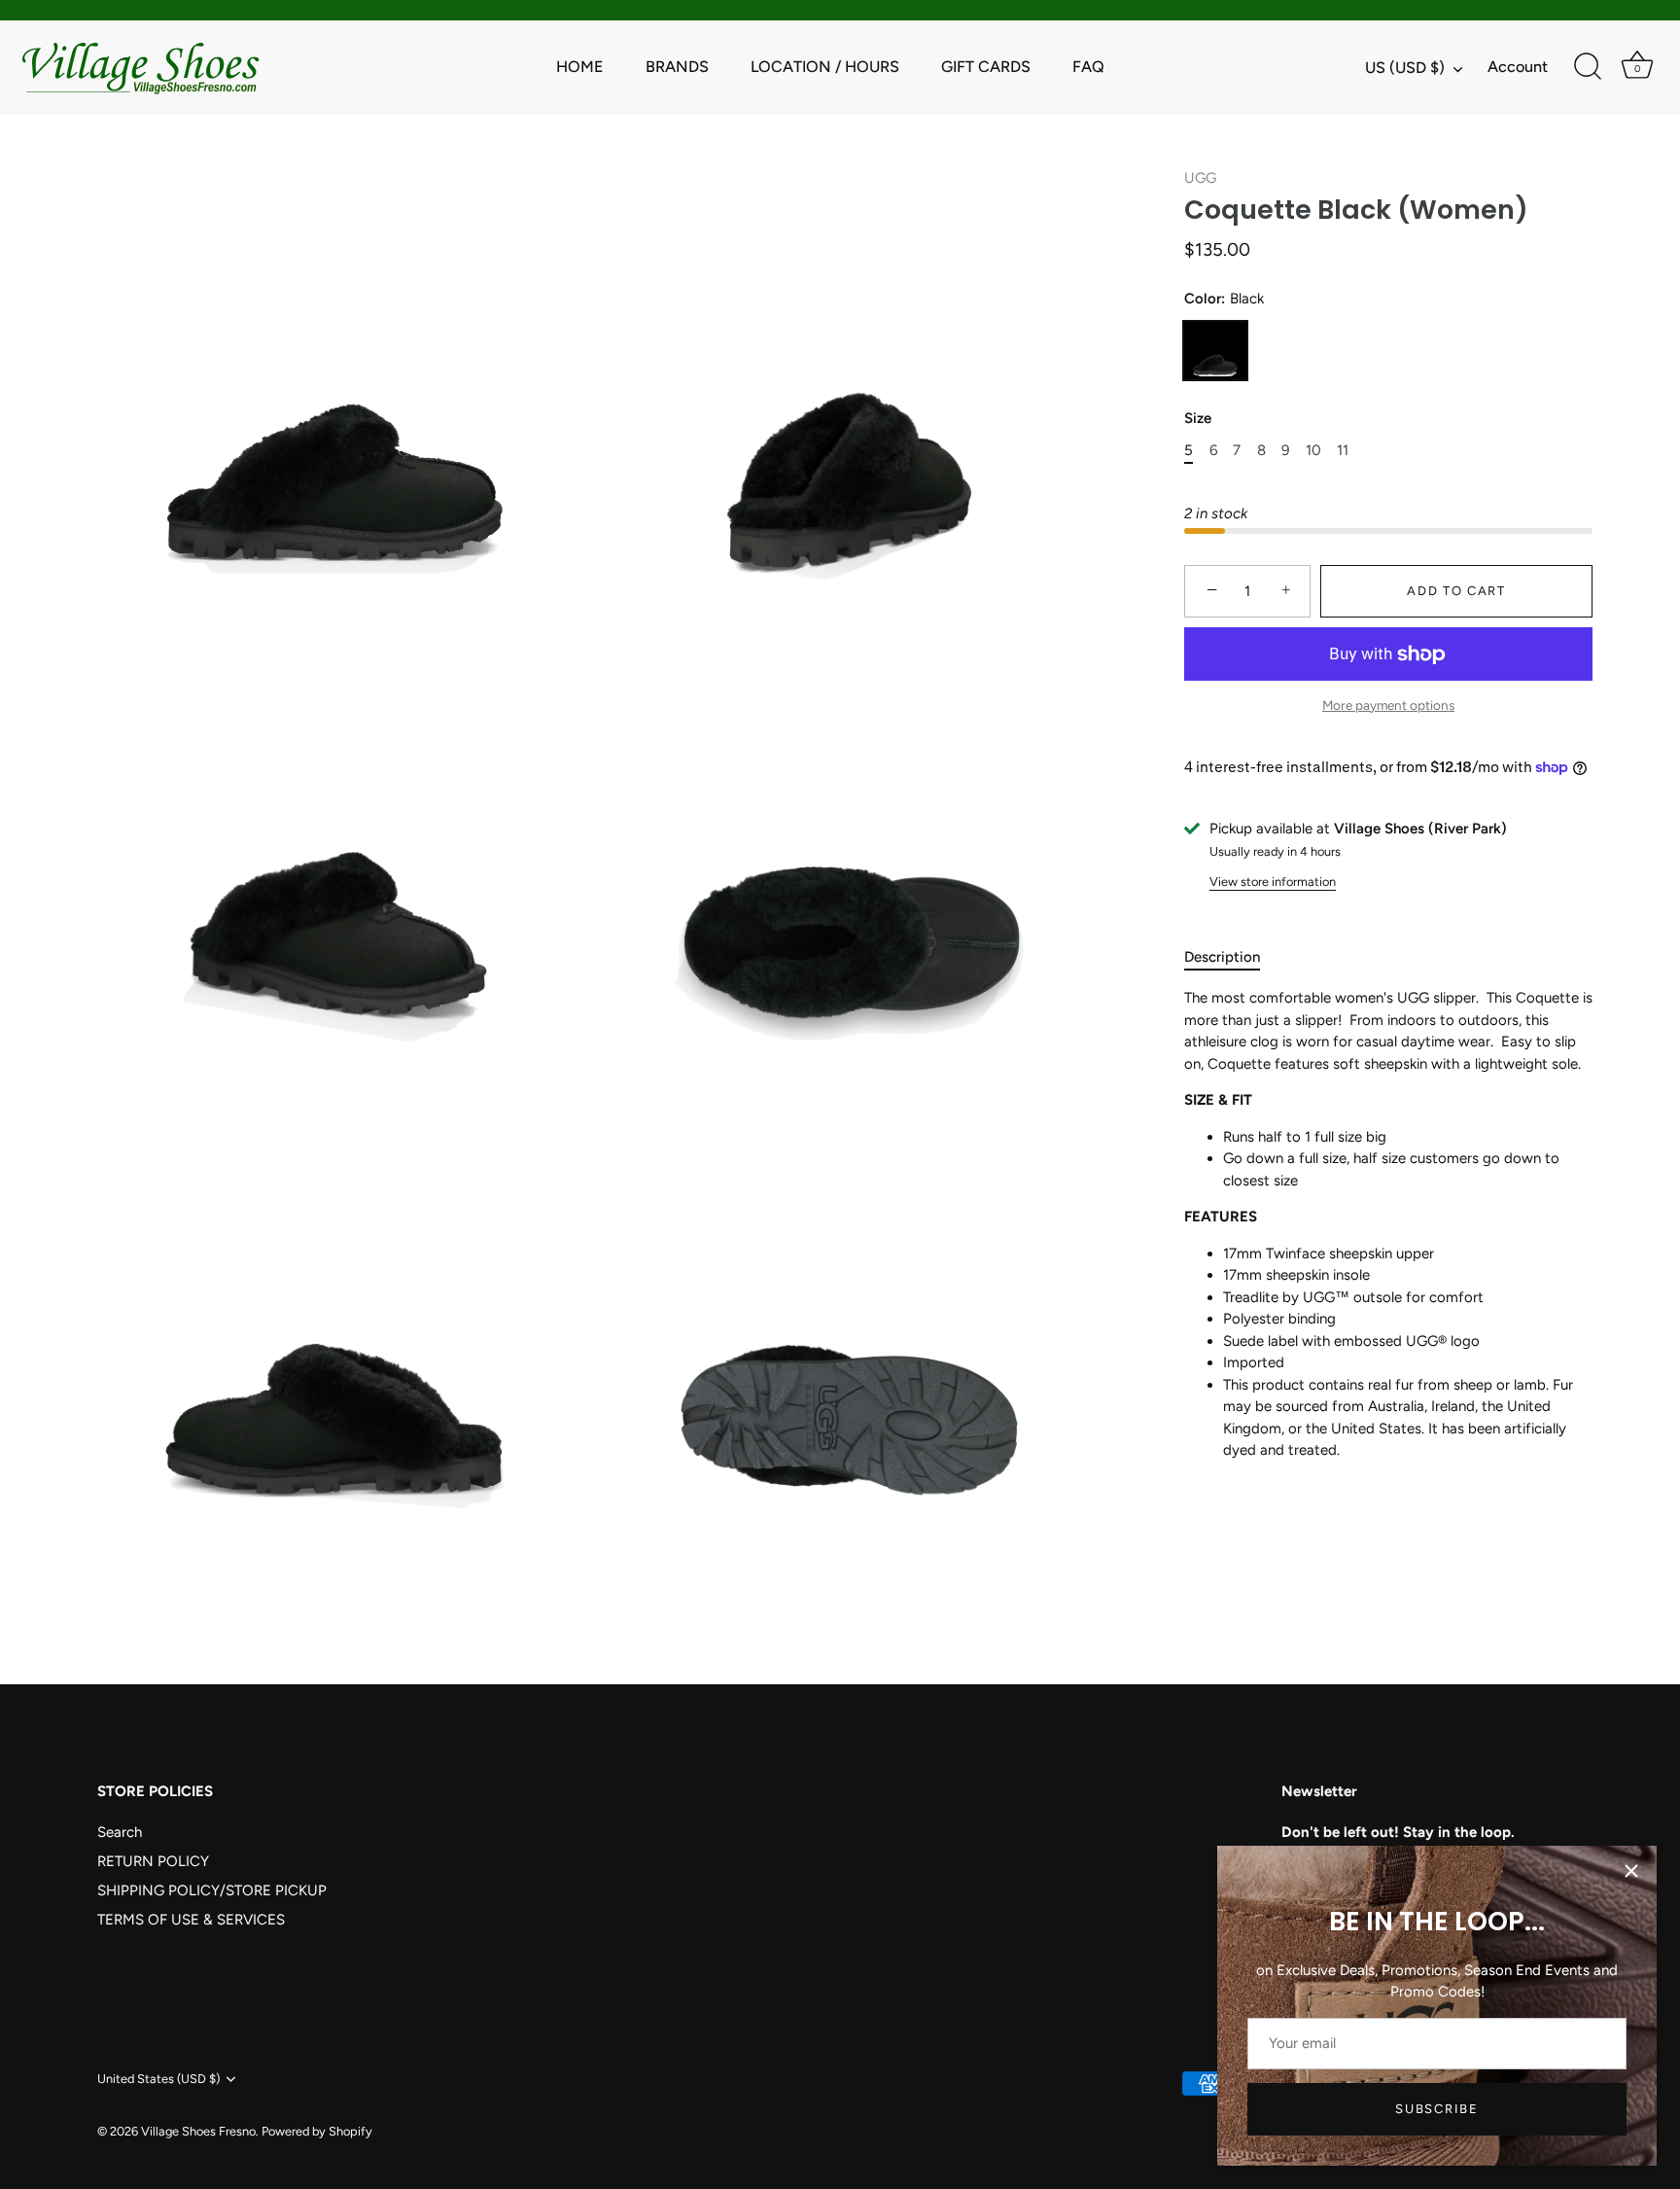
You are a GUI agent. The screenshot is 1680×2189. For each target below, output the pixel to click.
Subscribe (1436, 2109)
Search (120, 1832)
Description (1222, 957)
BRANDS (677, 67)
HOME (580, 67)
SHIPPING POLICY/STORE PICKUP (212, 1890)
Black (1215, 351)
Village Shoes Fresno (198, 2131)
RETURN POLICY (153, 1861)
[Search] (1588, 67)
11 (1343, 450)
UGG (1200, 178)
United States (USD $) (158, 2079)
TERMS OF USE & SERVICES (191, 1920)
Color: (1224, 299)
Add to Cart (1456, 591)
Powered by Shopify (317, 2131)
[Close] (1631, 1871)
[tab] (1232, 957)
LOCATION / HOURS (825, 67)
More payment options (1388, 705)
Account (1518, 67)
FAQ (1088, 67)
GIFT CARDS (986, 67)
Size (1198, 418)
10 (1313, 450)
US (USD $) (1405, 68)
